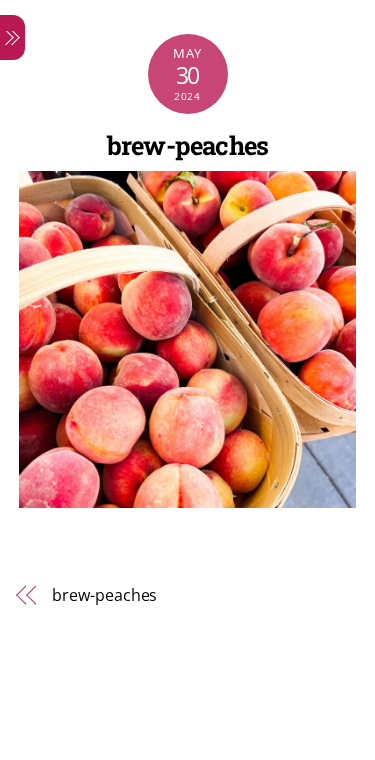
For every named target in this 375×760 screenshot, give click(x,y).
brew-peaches (188, 145)
